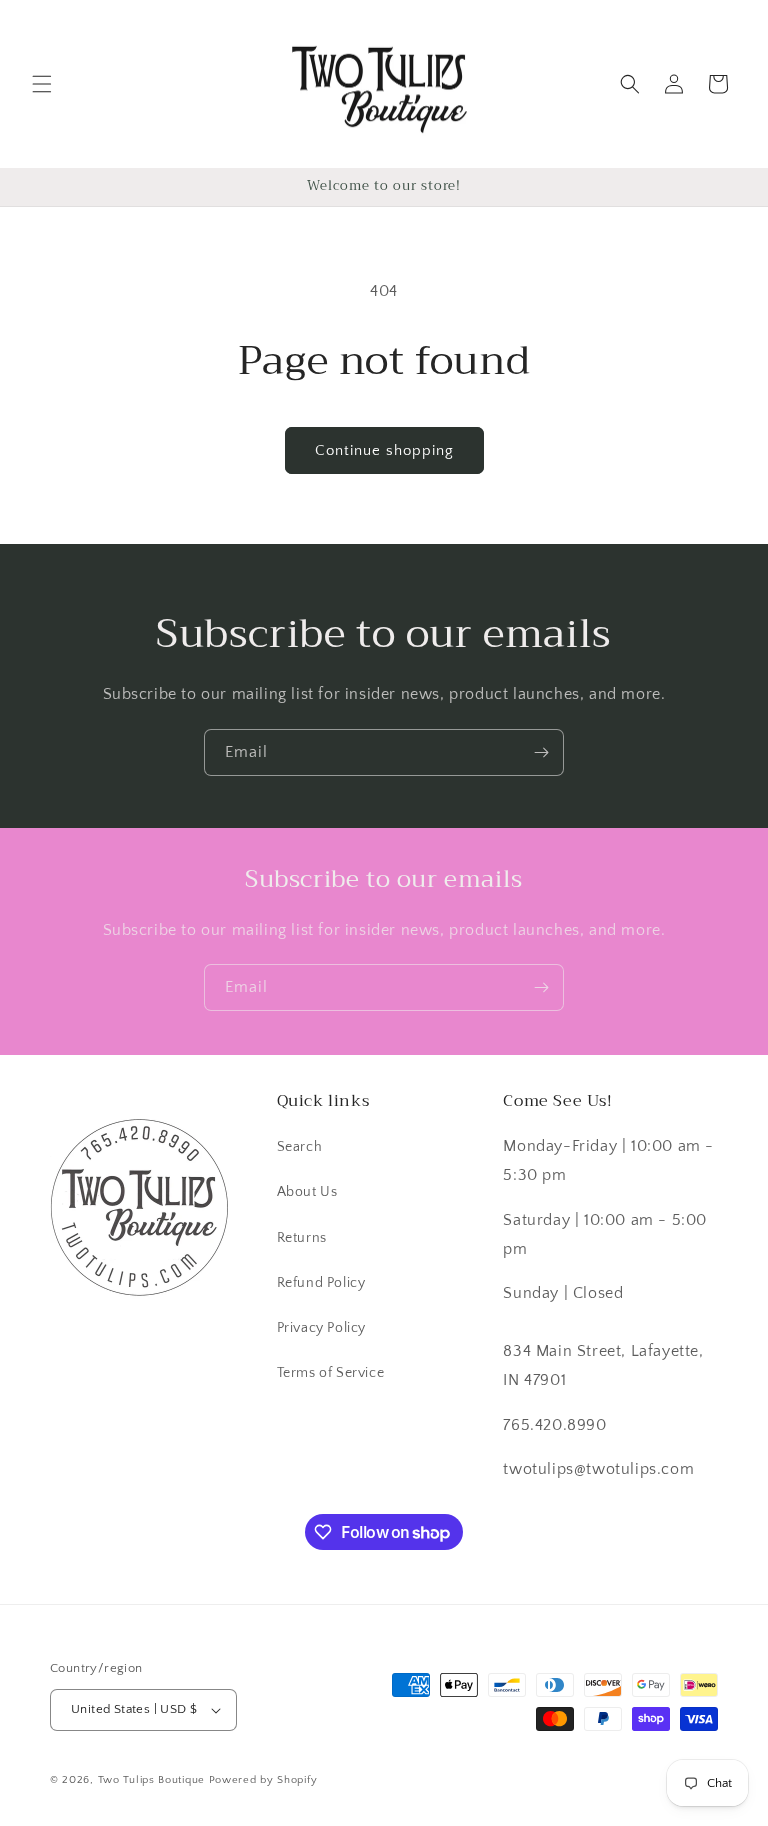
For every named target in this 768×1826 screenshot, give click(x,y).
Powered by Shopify (263, 1780)
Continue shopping (384, 450)
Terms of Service (331, 1373)
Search (300, 1147)
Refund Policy (321, 1283)
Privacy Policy (321, 1328)
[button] (42, 84)
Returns (302, 1238)
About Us (307, 1192)
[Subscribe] (541, 752)
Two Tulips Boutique (151, 1780)
